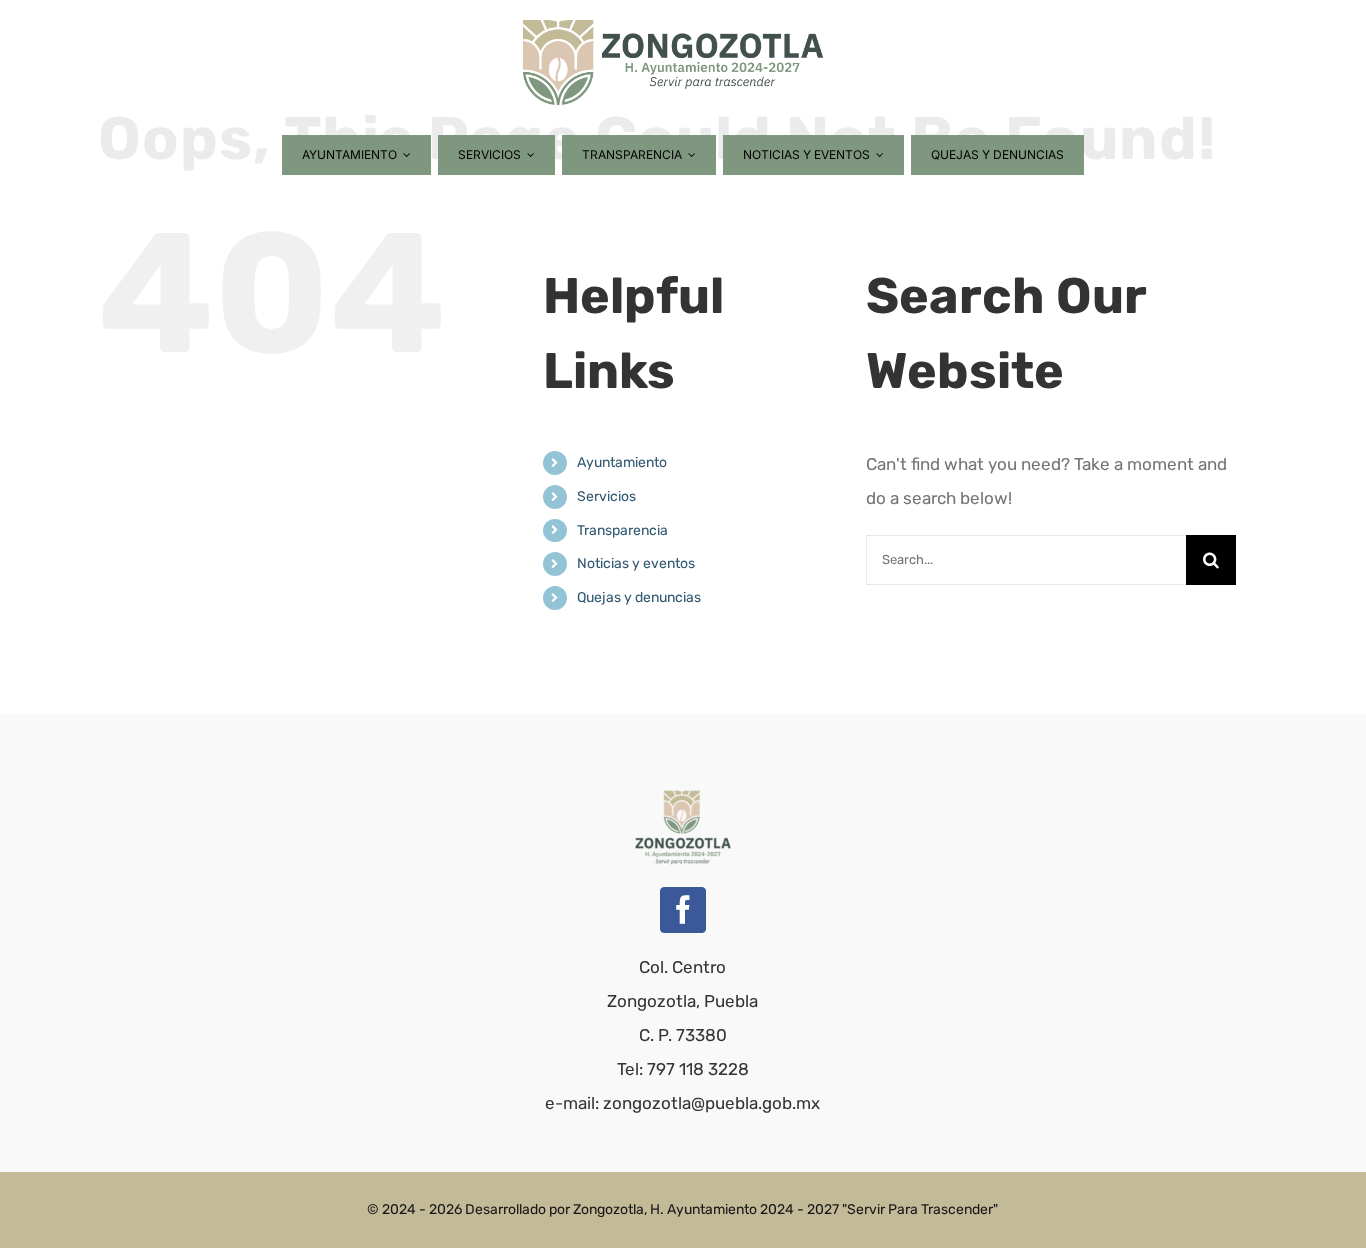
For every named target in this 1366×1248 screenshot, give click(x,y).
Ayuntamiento (622, 462)
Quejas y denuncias (639, 597)
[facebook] (683, 910)
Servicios (606, 496)
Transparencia (622, 530)
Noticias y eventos (636, 563)
